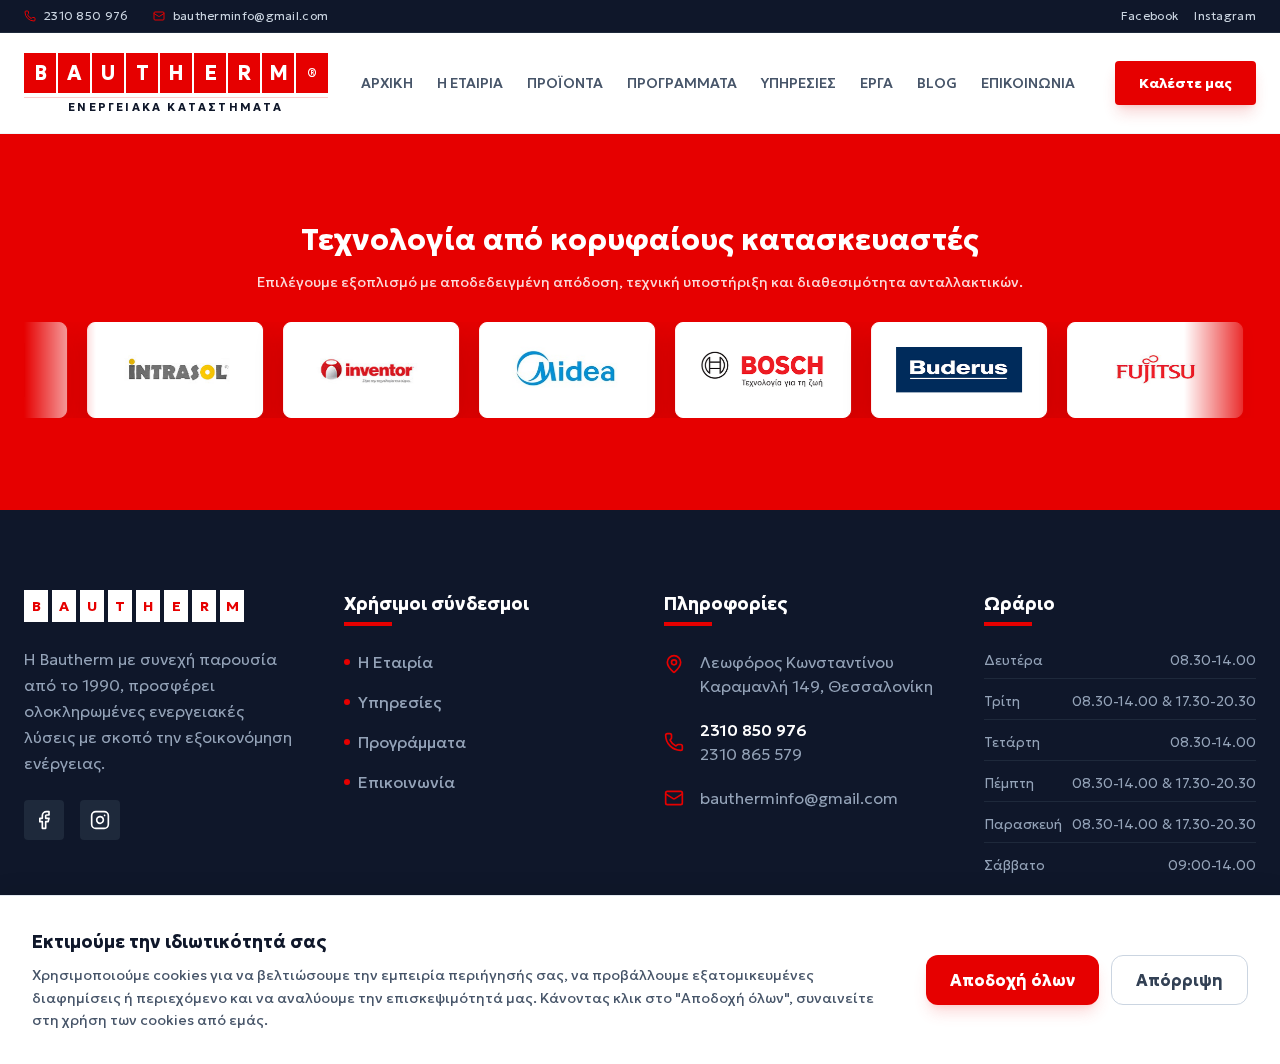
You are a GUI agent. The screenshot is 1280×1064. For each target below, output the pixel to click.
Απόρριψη (1179, 980)
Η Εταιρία (470, 83)
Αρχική (387, 83)
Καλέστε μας (1185, 83)
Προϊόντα (565, 83)
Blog (937, 83)
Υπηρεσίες (798, 83)
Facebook (1149, 15)
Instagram (1225, 15)
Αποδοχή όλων (1012, 980)
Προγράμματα (682, 83)
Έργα (876, 83)
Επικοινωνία (1028, 83)
